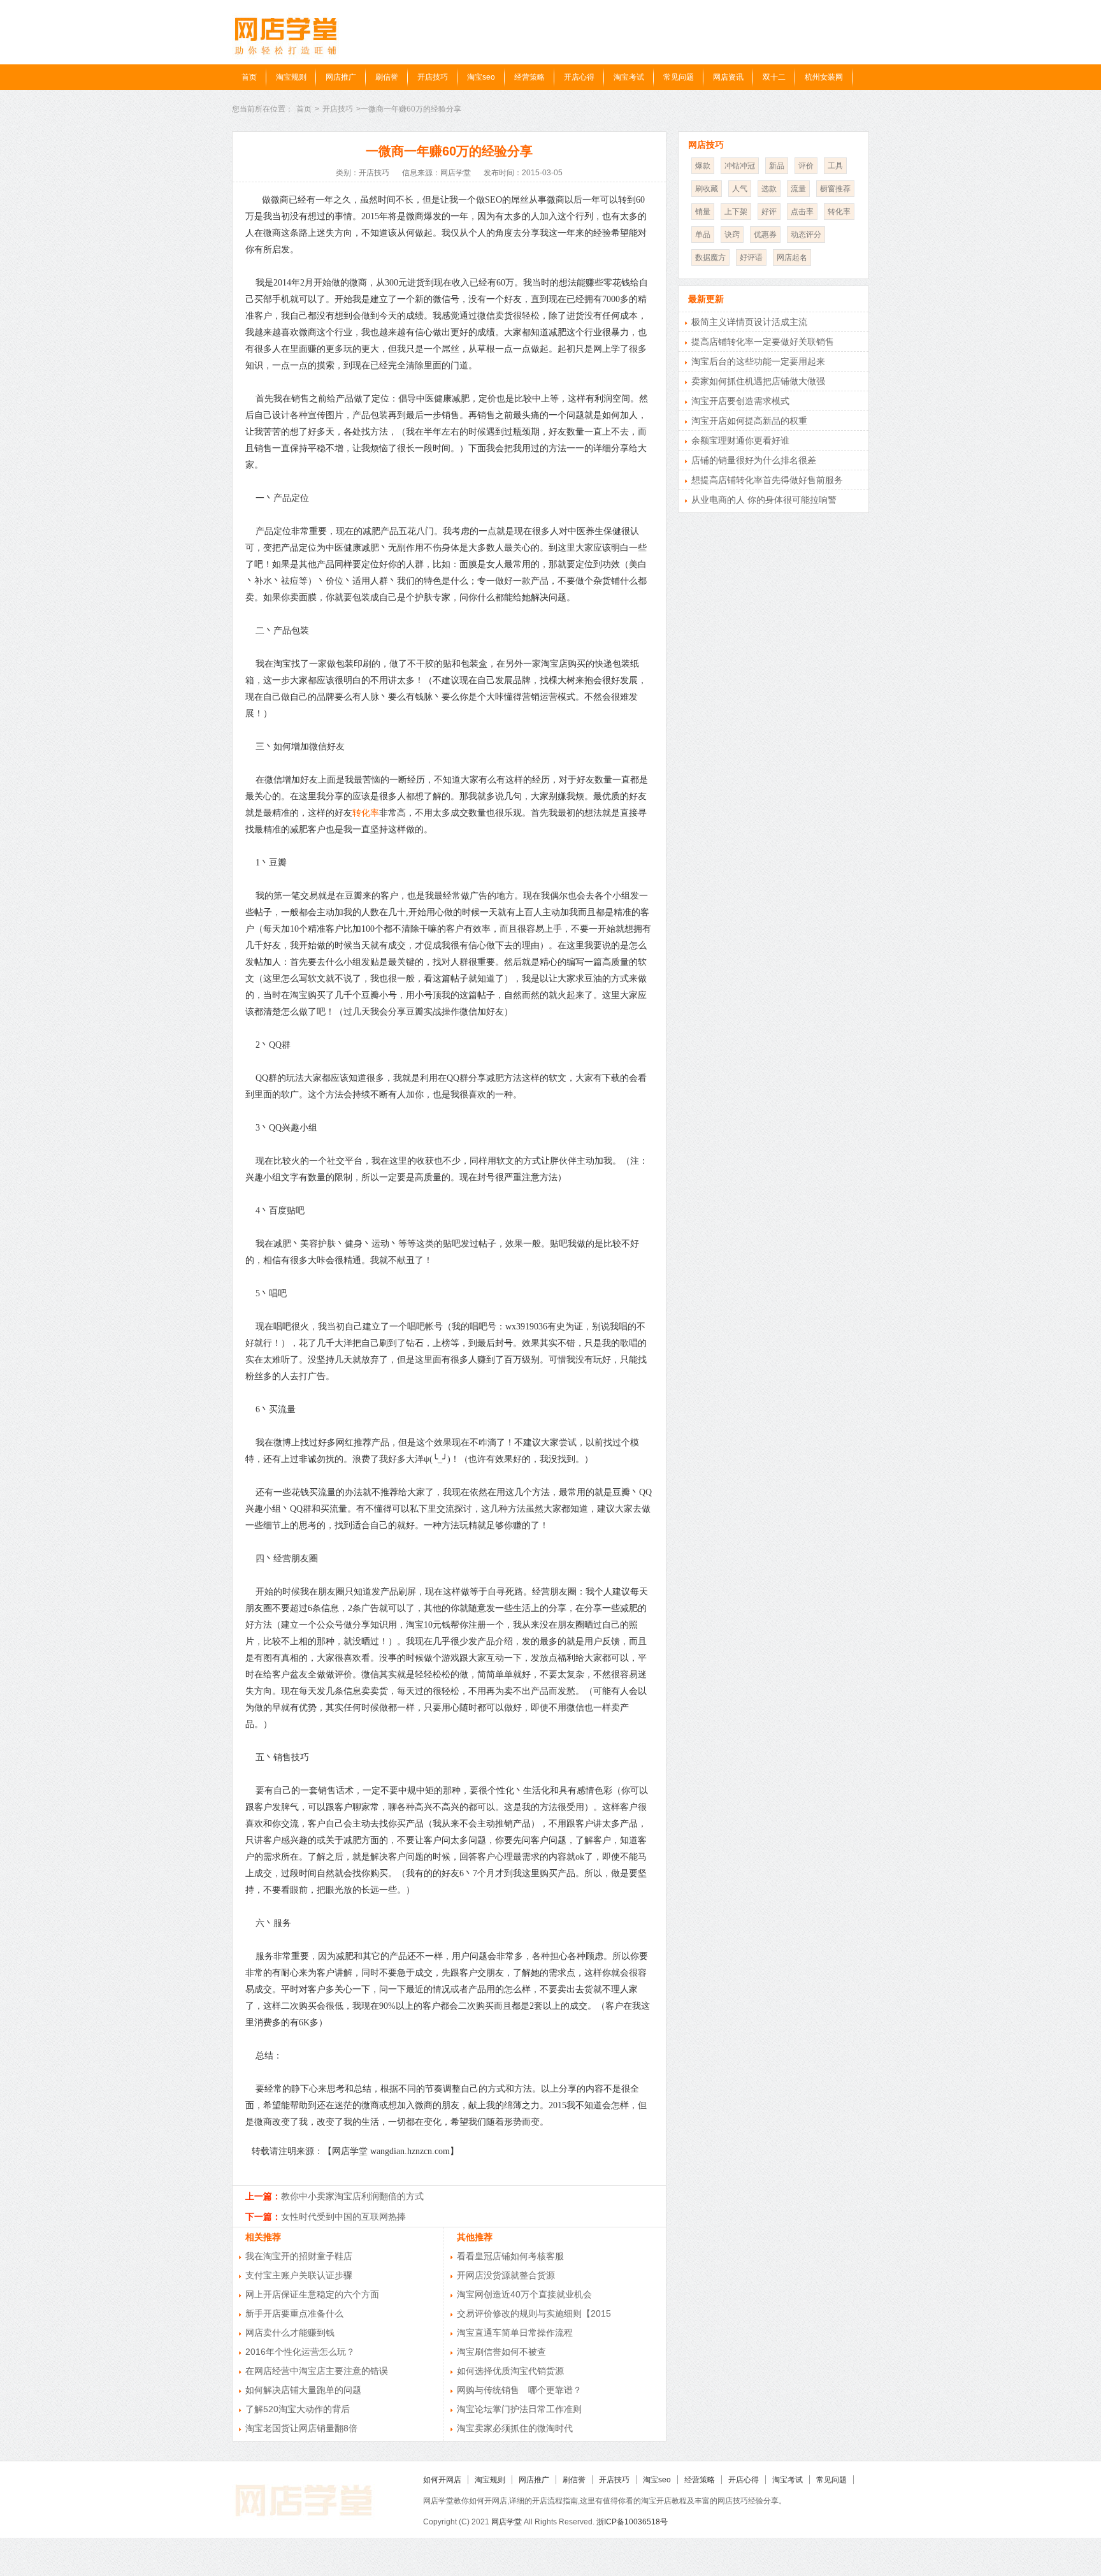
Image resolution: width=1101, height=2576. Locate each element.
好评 (769, 212)
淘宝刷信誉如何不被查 (501, 2352)
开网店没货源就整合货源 (506, 2275)
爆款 (703, 166)
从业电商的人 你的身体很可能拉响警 (764, 500)
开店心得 (579, 77)
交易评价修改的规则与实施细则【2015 (534, 2313)
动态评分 (806, 235)
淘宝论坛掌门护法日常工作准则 (519, 2409)
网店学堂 (507, 2522)
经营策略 (529, 77)
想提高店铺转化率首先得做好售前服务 (767, 480)
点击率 (802, 212)
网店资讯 (728, 77)
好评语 (751, 257)
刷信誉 (387, 77)
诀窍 (732, 235)
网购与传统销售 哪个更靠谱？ (519, 2390)
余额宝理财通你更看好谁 (740, 440)
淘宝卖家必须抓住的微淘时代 (515, 2428)
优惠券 (765, 235)
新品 (777, 166)
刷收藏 (707, 189)
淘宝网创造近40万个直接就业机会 (524, 2294)
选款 (769, 189)
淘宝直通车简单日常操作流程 (515, 2333)
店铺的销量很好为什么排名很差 (754, 460)
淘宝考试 (629, 77)
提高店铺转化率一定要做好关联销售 (763, 342)
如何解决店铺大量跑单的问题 (303, 2390)
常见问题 (679, 77)
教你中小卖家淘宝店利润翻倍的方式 (352, 2196)
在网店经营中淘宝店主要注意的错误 (317, 2371)
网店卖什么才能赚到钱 (290, 2333)
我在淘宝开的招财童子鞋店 (299, 2256)
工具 (835, 166)
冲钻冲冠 (740, 166)
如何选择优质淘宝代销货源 (510, 2371)
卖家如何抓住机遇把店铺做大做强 (758, 381)
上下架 (736, 212)
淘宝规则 (291, 77)
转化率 (366, 813)
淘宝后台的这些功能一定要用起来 (758, 361)
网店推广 (341, 77)
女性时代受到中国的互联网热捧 (343, 2217)
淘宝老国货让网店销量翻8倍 (301, 2428)
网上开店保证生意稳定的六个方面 (312, 2294)
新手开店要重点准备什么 (294, 2313)
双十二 (774, 77)
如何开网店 (442, 2480)
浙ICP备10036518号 (632, 2522)
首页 (249, 77)
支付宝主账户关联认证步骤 (299, 2275)
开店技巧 (433, 77)
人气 (740, 189)
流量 (798, 189)
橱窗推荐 (835, 189)
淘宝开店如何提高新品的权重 (749, 421)
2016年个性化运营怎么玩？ (300, 2352)
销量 (703, 212)
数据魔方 (710, 257)
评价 (806, 166)
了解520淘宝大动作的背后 (298, 2409)
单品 (703, 235)
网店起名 (792, 257)
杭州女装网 (824, 77)
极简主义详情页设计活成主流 (749, 322)
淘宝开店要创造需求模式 (740, 401)
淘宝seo (481, 77)
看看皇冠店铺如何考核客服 (510, 2256)
